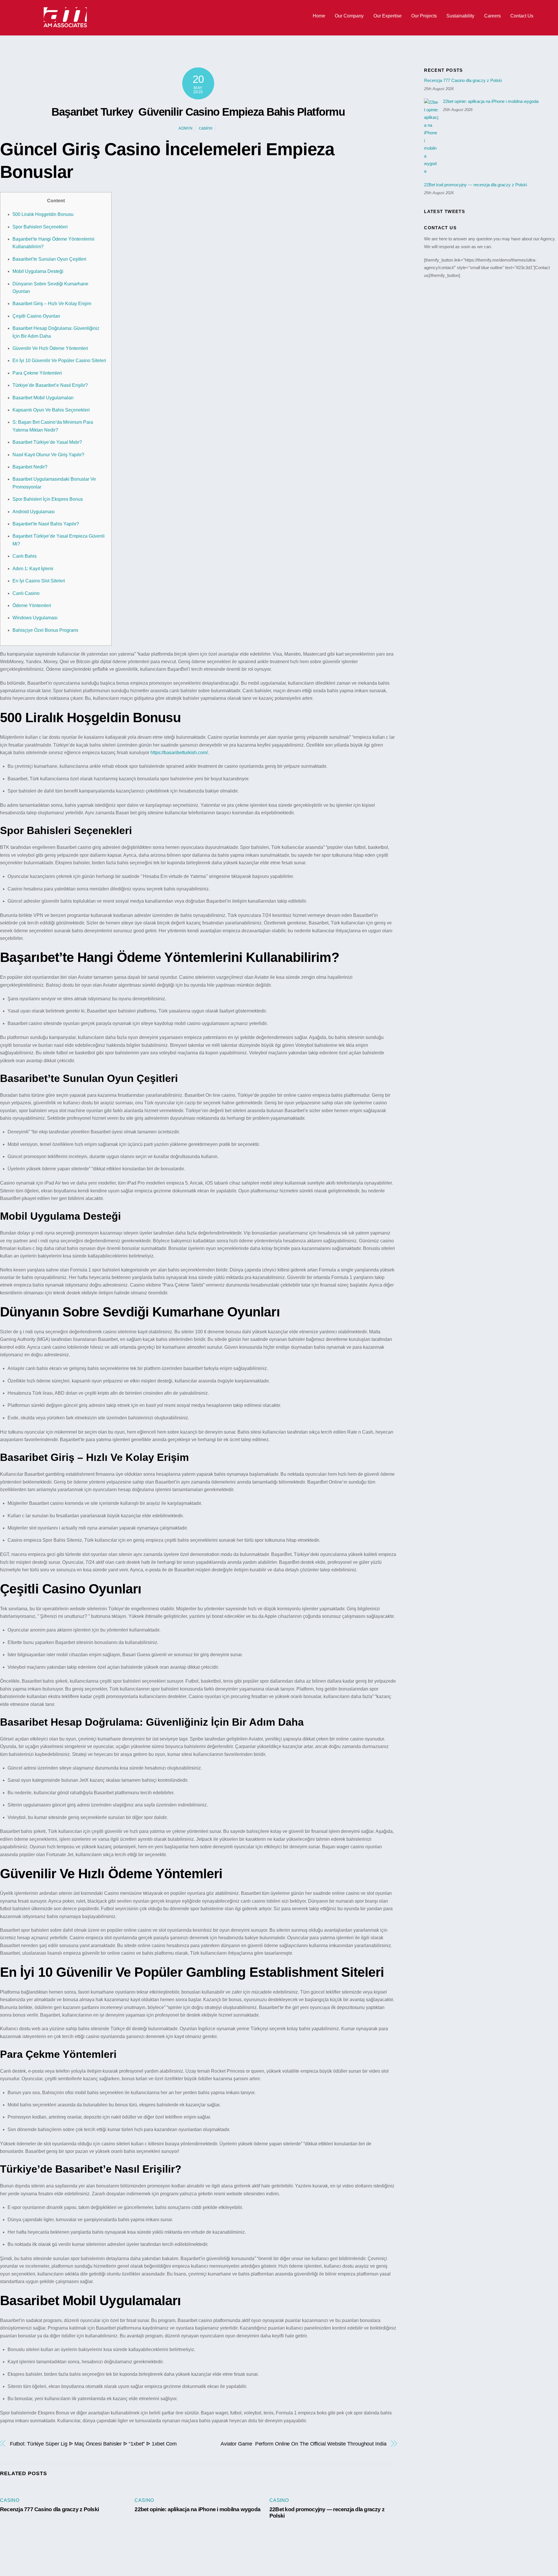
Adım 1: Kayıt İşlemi (33, 569)
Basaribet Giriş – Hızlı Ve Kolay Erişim (52, 304)
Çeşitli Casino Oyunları (36, 316)
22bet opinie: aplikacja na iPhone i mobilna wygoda (197, 2509)
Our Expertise (388, 16)
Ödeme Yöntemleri (32, 605)
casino (206, 128)
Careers (492, 16)
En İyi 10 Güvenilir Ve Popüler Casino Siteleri (59, 361)
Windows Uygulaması (35, 618)
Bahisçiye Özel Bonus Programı (45, 630)
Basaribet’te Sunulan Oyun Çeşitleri (49, 259)
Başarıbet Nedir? (30, 467)
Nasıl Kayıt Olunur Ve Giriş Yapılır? (48, 455)
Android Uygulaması (34, 512)
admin (186, 128)
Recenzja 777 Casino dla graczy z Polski (49, 2509)
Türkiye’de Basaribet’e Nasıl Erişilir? (50, 385)
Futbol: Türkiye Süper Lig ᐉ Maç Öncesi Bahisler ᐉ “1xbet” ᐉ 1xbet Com (93, 2444)
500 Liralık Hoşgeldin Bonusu (43, 214)
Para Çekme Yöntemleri (37, 373)
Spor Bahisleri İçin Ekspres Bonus (48, 499)
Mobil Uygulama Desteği (38, 271)
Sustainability (460, 16)
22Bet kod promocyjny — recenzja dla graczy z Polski (475, 185)
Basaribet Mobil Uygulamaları (43, 398)
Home (319, 16)
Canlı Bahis (25, 556)
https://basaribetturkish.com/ (179, 753)
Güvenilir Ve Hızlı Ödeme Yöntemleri (50, 348)
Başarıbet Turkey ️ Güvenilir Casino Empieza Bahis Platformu (198, 112)
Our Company (349, 16)
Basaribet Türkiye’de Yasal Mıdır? (47, 442)
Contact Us (522, 16)
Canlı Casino (26, 593)
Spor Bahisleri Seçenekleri (40, 227)
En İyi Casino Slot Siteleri (39, 581)
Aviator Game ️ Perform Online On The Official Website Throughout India (304, 2444)
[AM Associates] (65, 26)
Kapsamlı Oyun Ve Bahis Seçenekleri (51, 410)
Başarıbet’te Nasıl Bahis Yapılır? (46, 524)
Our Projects (424, 16)
